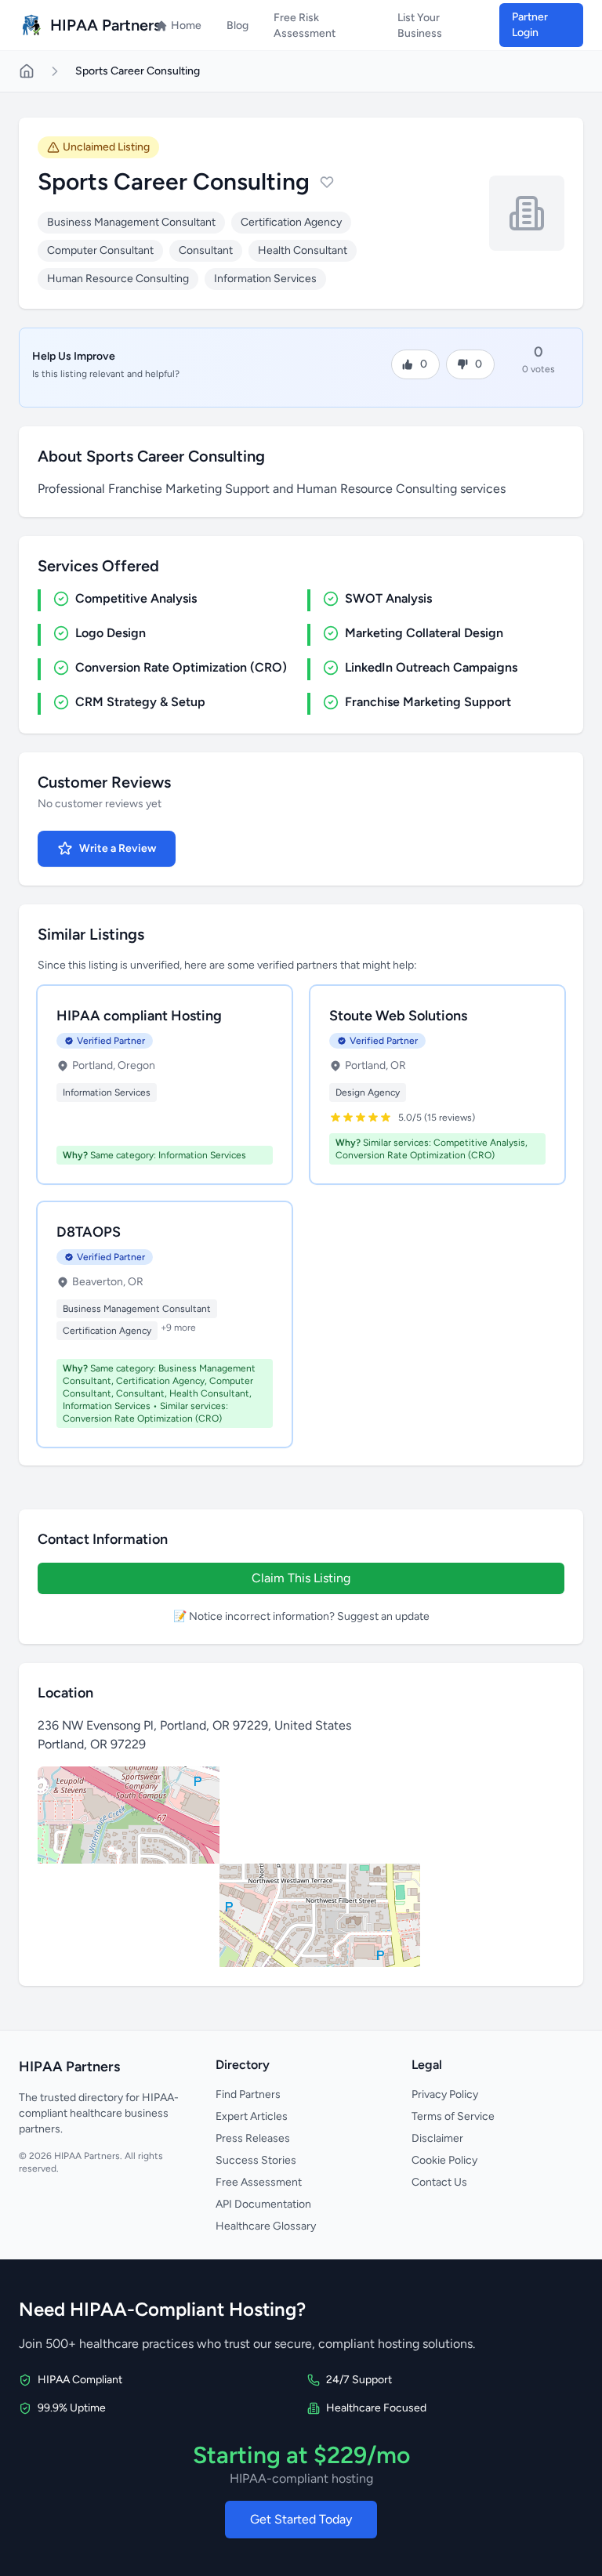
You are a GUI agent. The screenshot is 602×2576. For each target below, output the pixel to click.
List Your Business (420, 25)
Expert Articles (252, 2116)
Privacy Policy (445, 2094)
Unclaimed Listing (106, 147)
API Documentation (263, 2204)
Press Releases (253, 2138)
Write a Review (118, 848)
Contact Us (439, 2182)
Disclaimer (437, 2138)
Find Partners (248, 2094)
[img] (301, 1867)
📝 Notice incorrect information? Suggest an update (301, 1616)
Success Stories (256, 2160)
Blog (238, 25)
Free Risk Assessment (305, 25)
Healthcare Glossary (266, 2226)
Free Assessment (259, 2182)
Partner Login (530, 25)
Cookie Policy (444, 2160)
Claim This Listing (301, 1578)
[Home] (27, 71)
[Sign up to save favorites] (327, 182)
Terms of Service (453, 2116)
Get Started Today (301, 2519)
